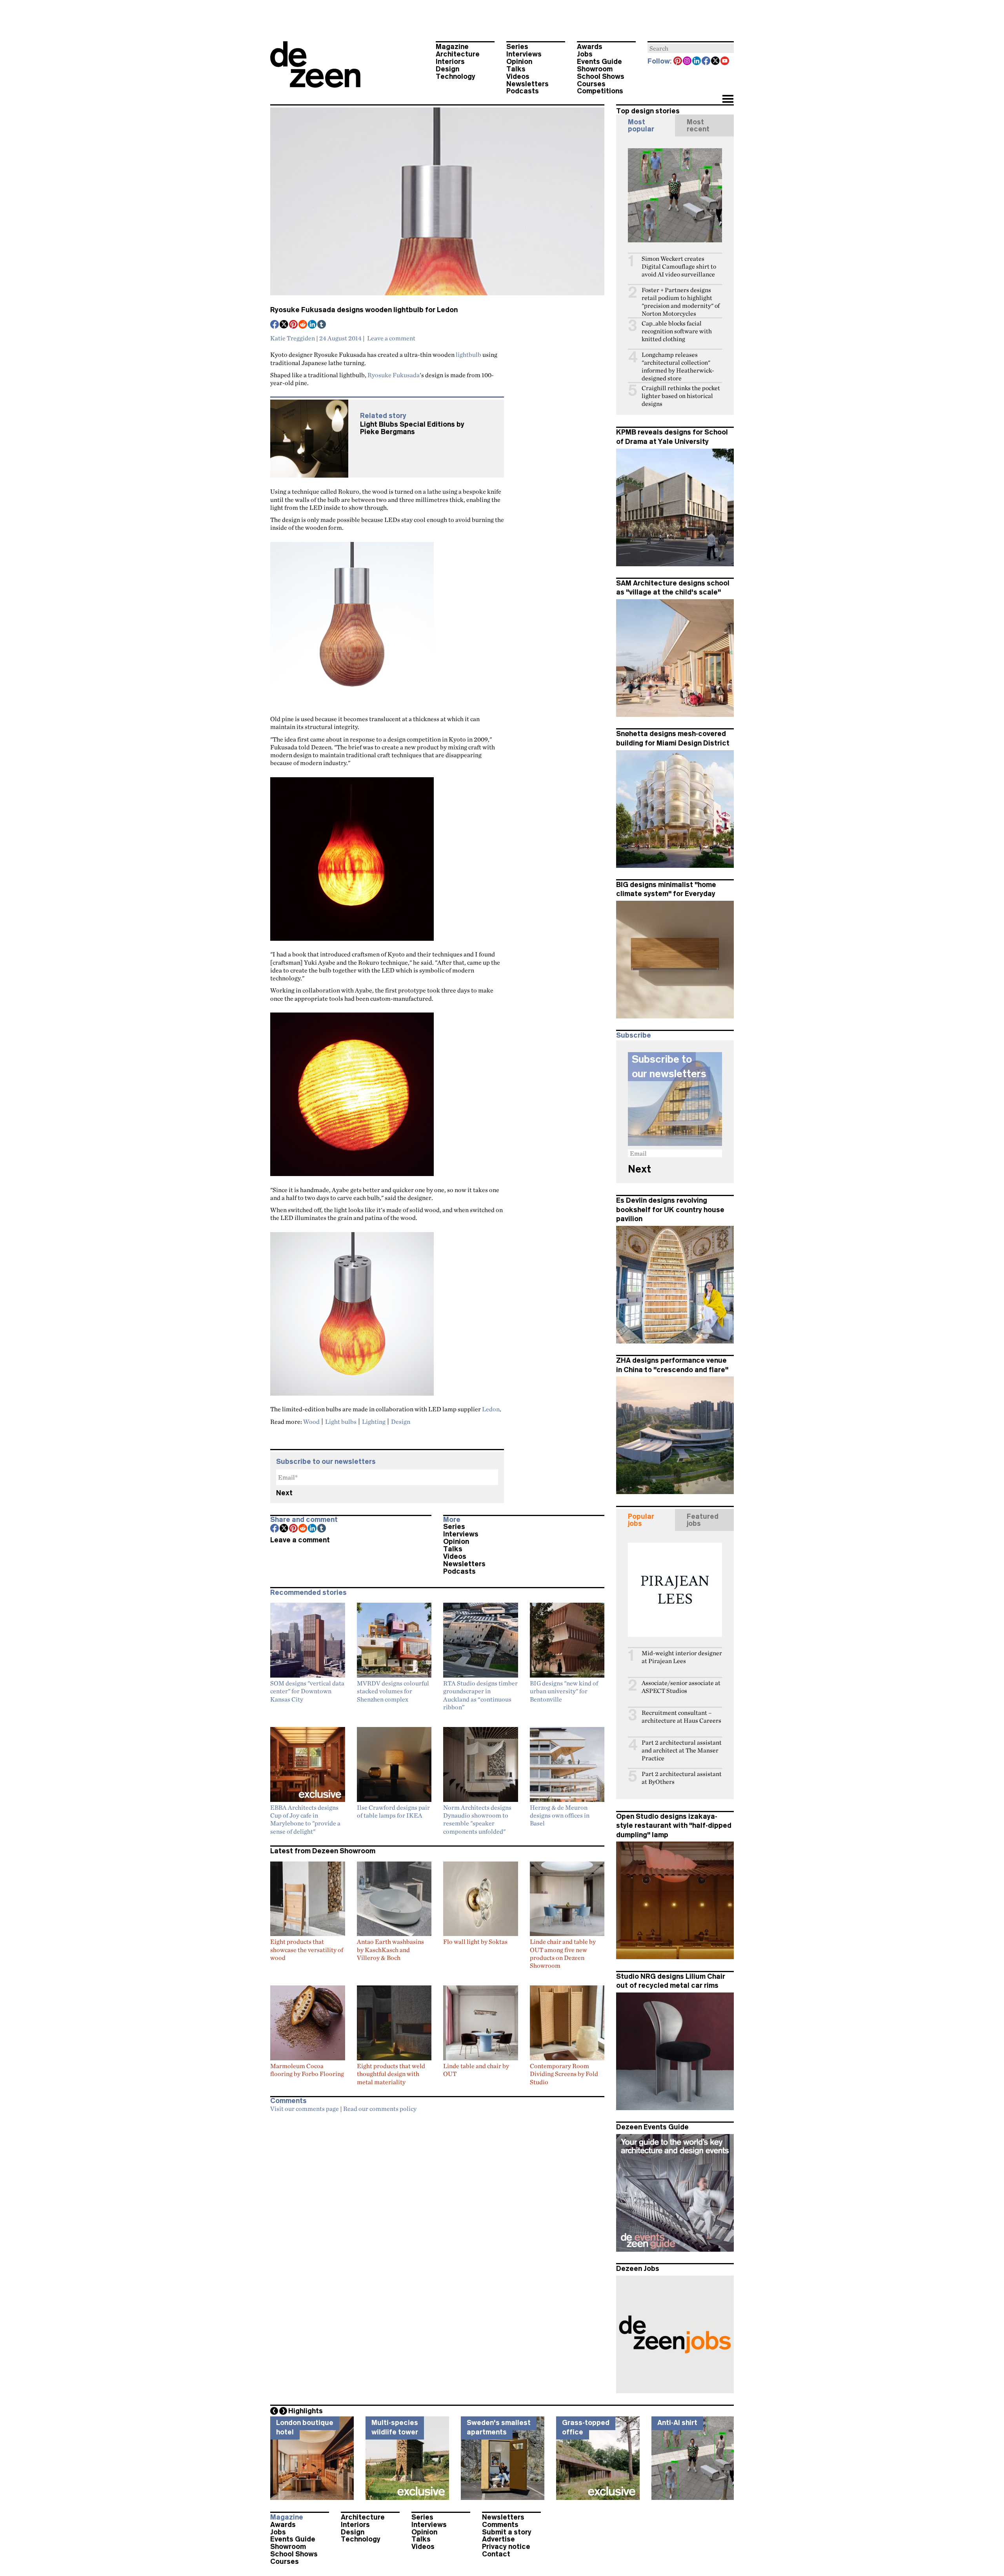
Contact (496, 2554)
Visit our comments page (305, 2109)
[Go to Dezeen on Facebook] (706, 62)
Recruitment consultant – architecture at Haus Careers (681, 1717)
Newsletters (527, 84)
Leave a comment (391, 338)
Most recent (698, 125)
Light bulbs (341, 1422)
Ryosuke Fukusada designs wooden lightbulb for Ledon (364, 310)
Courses (591, 84)
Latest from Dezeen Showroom (323, 1851)
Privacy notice (506, 2547)
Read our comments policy (380, 2109)
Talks (516, 69)
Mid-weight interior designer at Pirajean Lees (682, 1657)
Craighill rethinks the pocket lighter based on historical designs (681, 396)
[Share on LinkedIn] (313, 325)
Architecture (458, 54)
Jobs (585, 54)
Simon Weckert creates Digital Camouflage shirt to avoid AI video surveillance (679, 266)
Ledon (491, 1409)
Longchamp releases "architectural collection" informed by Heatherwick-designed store (678, 366)
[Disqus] (437, 2215)
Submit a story (507, 2532)
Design (447, 69)
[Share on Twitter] (284, 325)
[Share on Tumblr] (322, 325)
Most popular (641, 125)
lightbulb (468, 354)
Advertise (498, 2539)
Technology (456, 76)
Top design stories (648, 111)
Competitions (600, 91)
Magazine (452, 47)
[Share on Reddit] (303, 325)
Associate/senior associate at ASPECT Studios (681, 1687)
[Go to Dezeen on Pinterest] (678, 62)
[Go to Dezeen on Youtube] (725, 62)
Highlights (306, 2411)
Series (517, 47)
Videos (518, 76)
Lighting (374, 1422)
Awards (590, 47)
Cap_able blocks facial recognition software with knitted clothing (677, 331)
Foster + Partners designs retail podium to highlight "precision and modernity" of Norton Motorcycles (681, 302)
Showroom (595, 69)
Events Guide (599, 62)
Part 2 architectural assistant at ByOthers (682, 1778)
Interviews (524, 54)
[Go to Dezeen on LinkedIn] (697, 62)
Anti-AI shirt (677, 2423)
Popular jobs (641, 1520)
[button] (728, 100)
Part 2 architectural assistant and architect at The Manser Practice (682, 1750)
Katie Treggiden (293, 338)
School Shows (601, 76)
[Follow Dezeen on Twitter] (716, 62)
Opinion (519, 62)
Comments (500, 2525)
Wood (311, 1422)
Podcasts (523, 91)
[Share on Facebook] (275, 325)
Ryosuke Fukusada (394, 375)
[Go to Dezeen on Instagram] (688, 62)
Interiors (450, 62)
